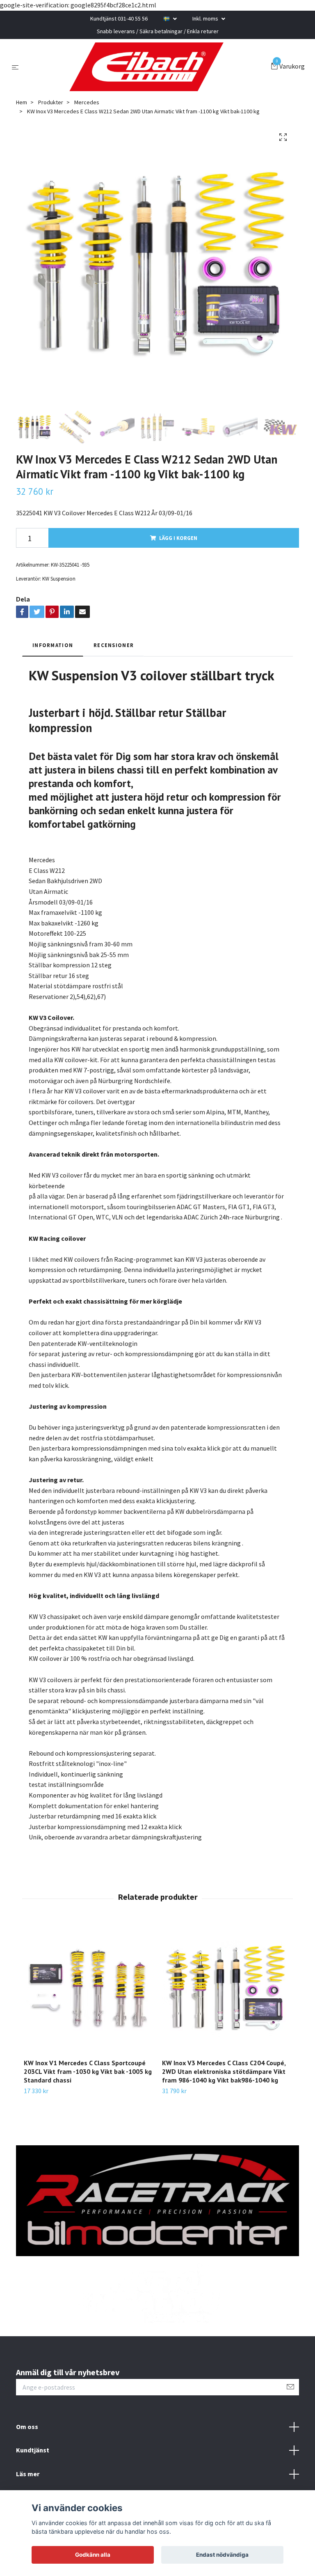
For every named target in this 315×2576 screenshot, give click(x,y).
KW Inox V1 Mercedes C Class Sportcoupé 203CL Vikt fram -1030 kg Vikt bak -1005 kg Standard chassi (88, 2072)
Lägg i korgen (178, 538)
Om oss (27, 2427)
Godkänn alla (93, 2555)
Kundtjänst (33, 2451)
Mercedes (87, 103)
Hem (22, 103)
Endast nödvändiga (222, 2555)
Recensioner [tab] (114, 645)
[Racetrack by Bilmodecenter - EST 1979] (146, 67)
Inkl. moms (206, 18)
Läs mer (28, 2474)
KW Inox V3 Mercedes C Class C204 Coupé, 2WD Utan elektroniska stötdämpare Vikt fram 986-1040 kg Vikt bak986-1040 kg (224, 2072)
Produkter (51, 103)
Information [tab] (53, 645)
